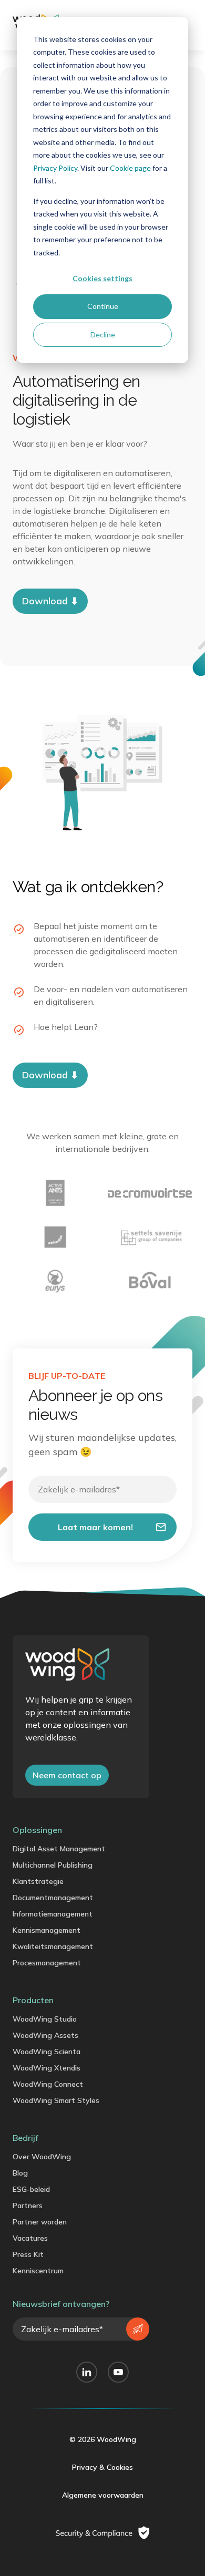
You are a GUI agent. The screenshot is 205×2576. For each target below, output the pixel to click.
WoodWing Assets (45, 2035)
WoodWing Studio (45, 2019)
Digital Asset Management (59, 1849)
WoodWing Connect (48, 2084)
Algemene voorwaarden (103, 2495)
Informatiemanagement (53, 1914)
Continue (103, 306)
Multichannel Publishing (53, 1865)
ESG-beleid (31, 2189)
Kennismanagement (47, 1930)
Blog (20, 2173)
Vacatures (30, 2238)
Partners (28, 2206)
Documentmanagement (53, 1898)
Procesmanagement (47, 1963)
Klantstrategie (38, 1881)
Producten (33, 2000)
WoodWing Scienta (47, 2052)
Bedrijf (25, 2138)
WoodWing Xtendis (47, 2068)
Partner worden (40, 2222)
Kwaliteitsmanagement (53, 1946)
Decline (103, 334)
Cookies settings (102, 278)
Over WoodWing (42, 2157)
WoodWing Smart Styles (56, 2100)
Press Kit (28, 2254)
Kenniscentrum (38, 2271)
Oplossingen (37, 1830)
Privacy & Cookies (102, 2467)
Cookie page (130, 168)
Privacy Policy (55, 168)
